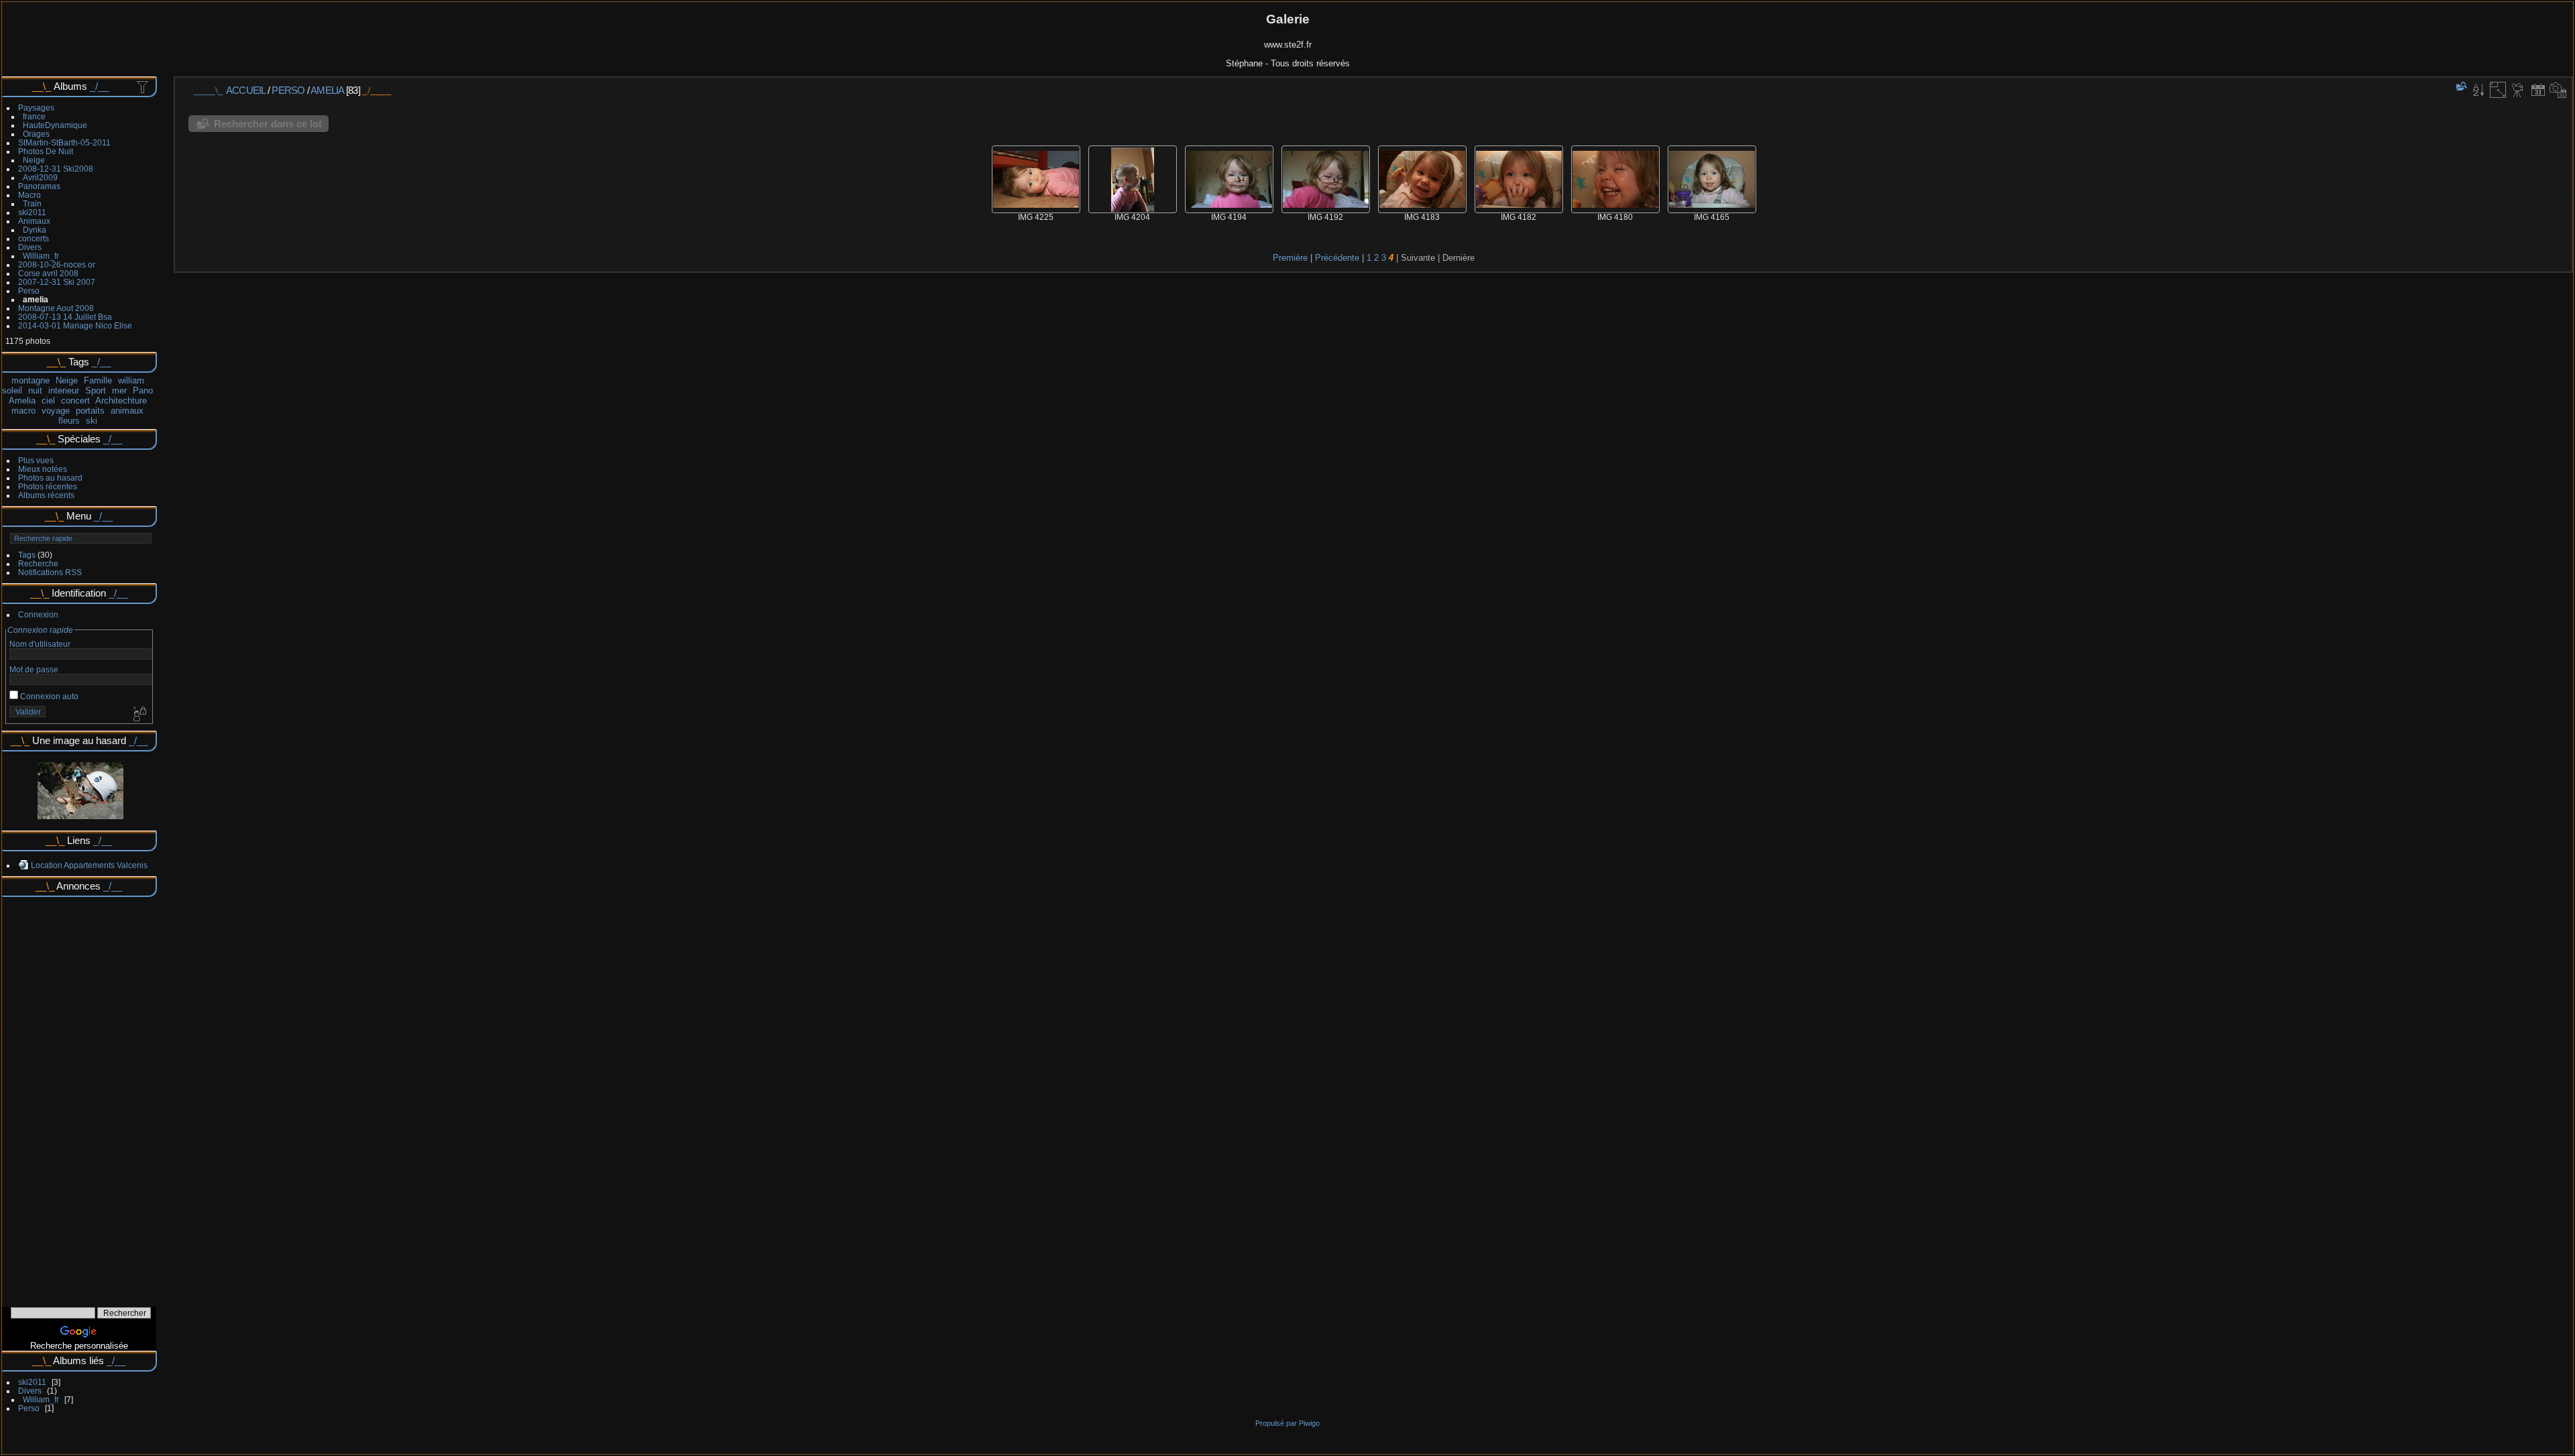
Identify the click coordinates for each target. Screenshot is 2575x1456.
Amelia (22, 401)
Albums (70, 86)
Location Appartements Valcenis (89, 865)
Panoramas (39, 186)
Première (1290, 258)
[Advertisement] (79, 1097)
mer (119, 390)
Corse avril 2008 (48, 273)
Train (32, 203)
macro (23, 411)
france (34, 116)
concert (75, 401)
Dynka (35, 230)
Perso (29, 291)
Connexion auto (48, 696)
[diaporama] (2518, 90)
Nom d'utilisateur (40, 644)
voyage (56, 411)
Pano (143, 390)
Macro (30, 195)
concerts (34, 238)
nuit (35, 390)
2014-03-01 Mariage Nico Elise (75, 325)
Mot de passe (34, 669)
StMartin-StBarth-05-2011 (64, 142)
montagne (31, 380)
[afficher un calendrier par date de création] (2558, 90)
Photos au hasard (50, 478)
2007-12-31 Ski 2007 (57, 282)
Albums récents (46, 495)
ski (92, 421)
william (131, 380)
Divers (30, 247)
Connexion (38, 614)
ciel (48, 401)
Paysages (36, 108)
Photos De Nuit (46, 151)
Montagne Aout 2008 (56, 308)
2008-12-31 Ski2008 (56, 169)
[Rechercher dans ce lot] (2460, 86)
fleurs (69, 421)
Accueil (246, 90)
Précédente (1337, 258)
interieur (64, 390)
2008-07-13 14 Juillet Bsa (65, 317)
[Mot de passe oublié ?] (139, 715)
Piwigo (1309, 1423)
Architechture (121, 401)
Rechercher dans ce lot (268, 124)
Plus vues (36, 460)
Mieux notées (43, 469)
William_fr (41, 256)
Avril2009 (40, 177)
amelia (36, 299)
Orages (36, 134)
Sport (96, 390)
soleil (12, 390)
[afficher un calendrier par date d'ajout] (2538, 90)
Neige (34, 160)
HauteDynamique (55, 125)
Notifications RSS (50, 572)
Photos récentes (48, 486)
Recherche (38, 563)
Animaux (34, 221)
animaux (127, 411)
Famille (98, 380)
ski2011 (32, 212)
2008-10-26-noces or (57, 264)
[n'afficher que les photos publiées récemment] (144, 86)
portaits (90, 411)
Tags (27, 555)
